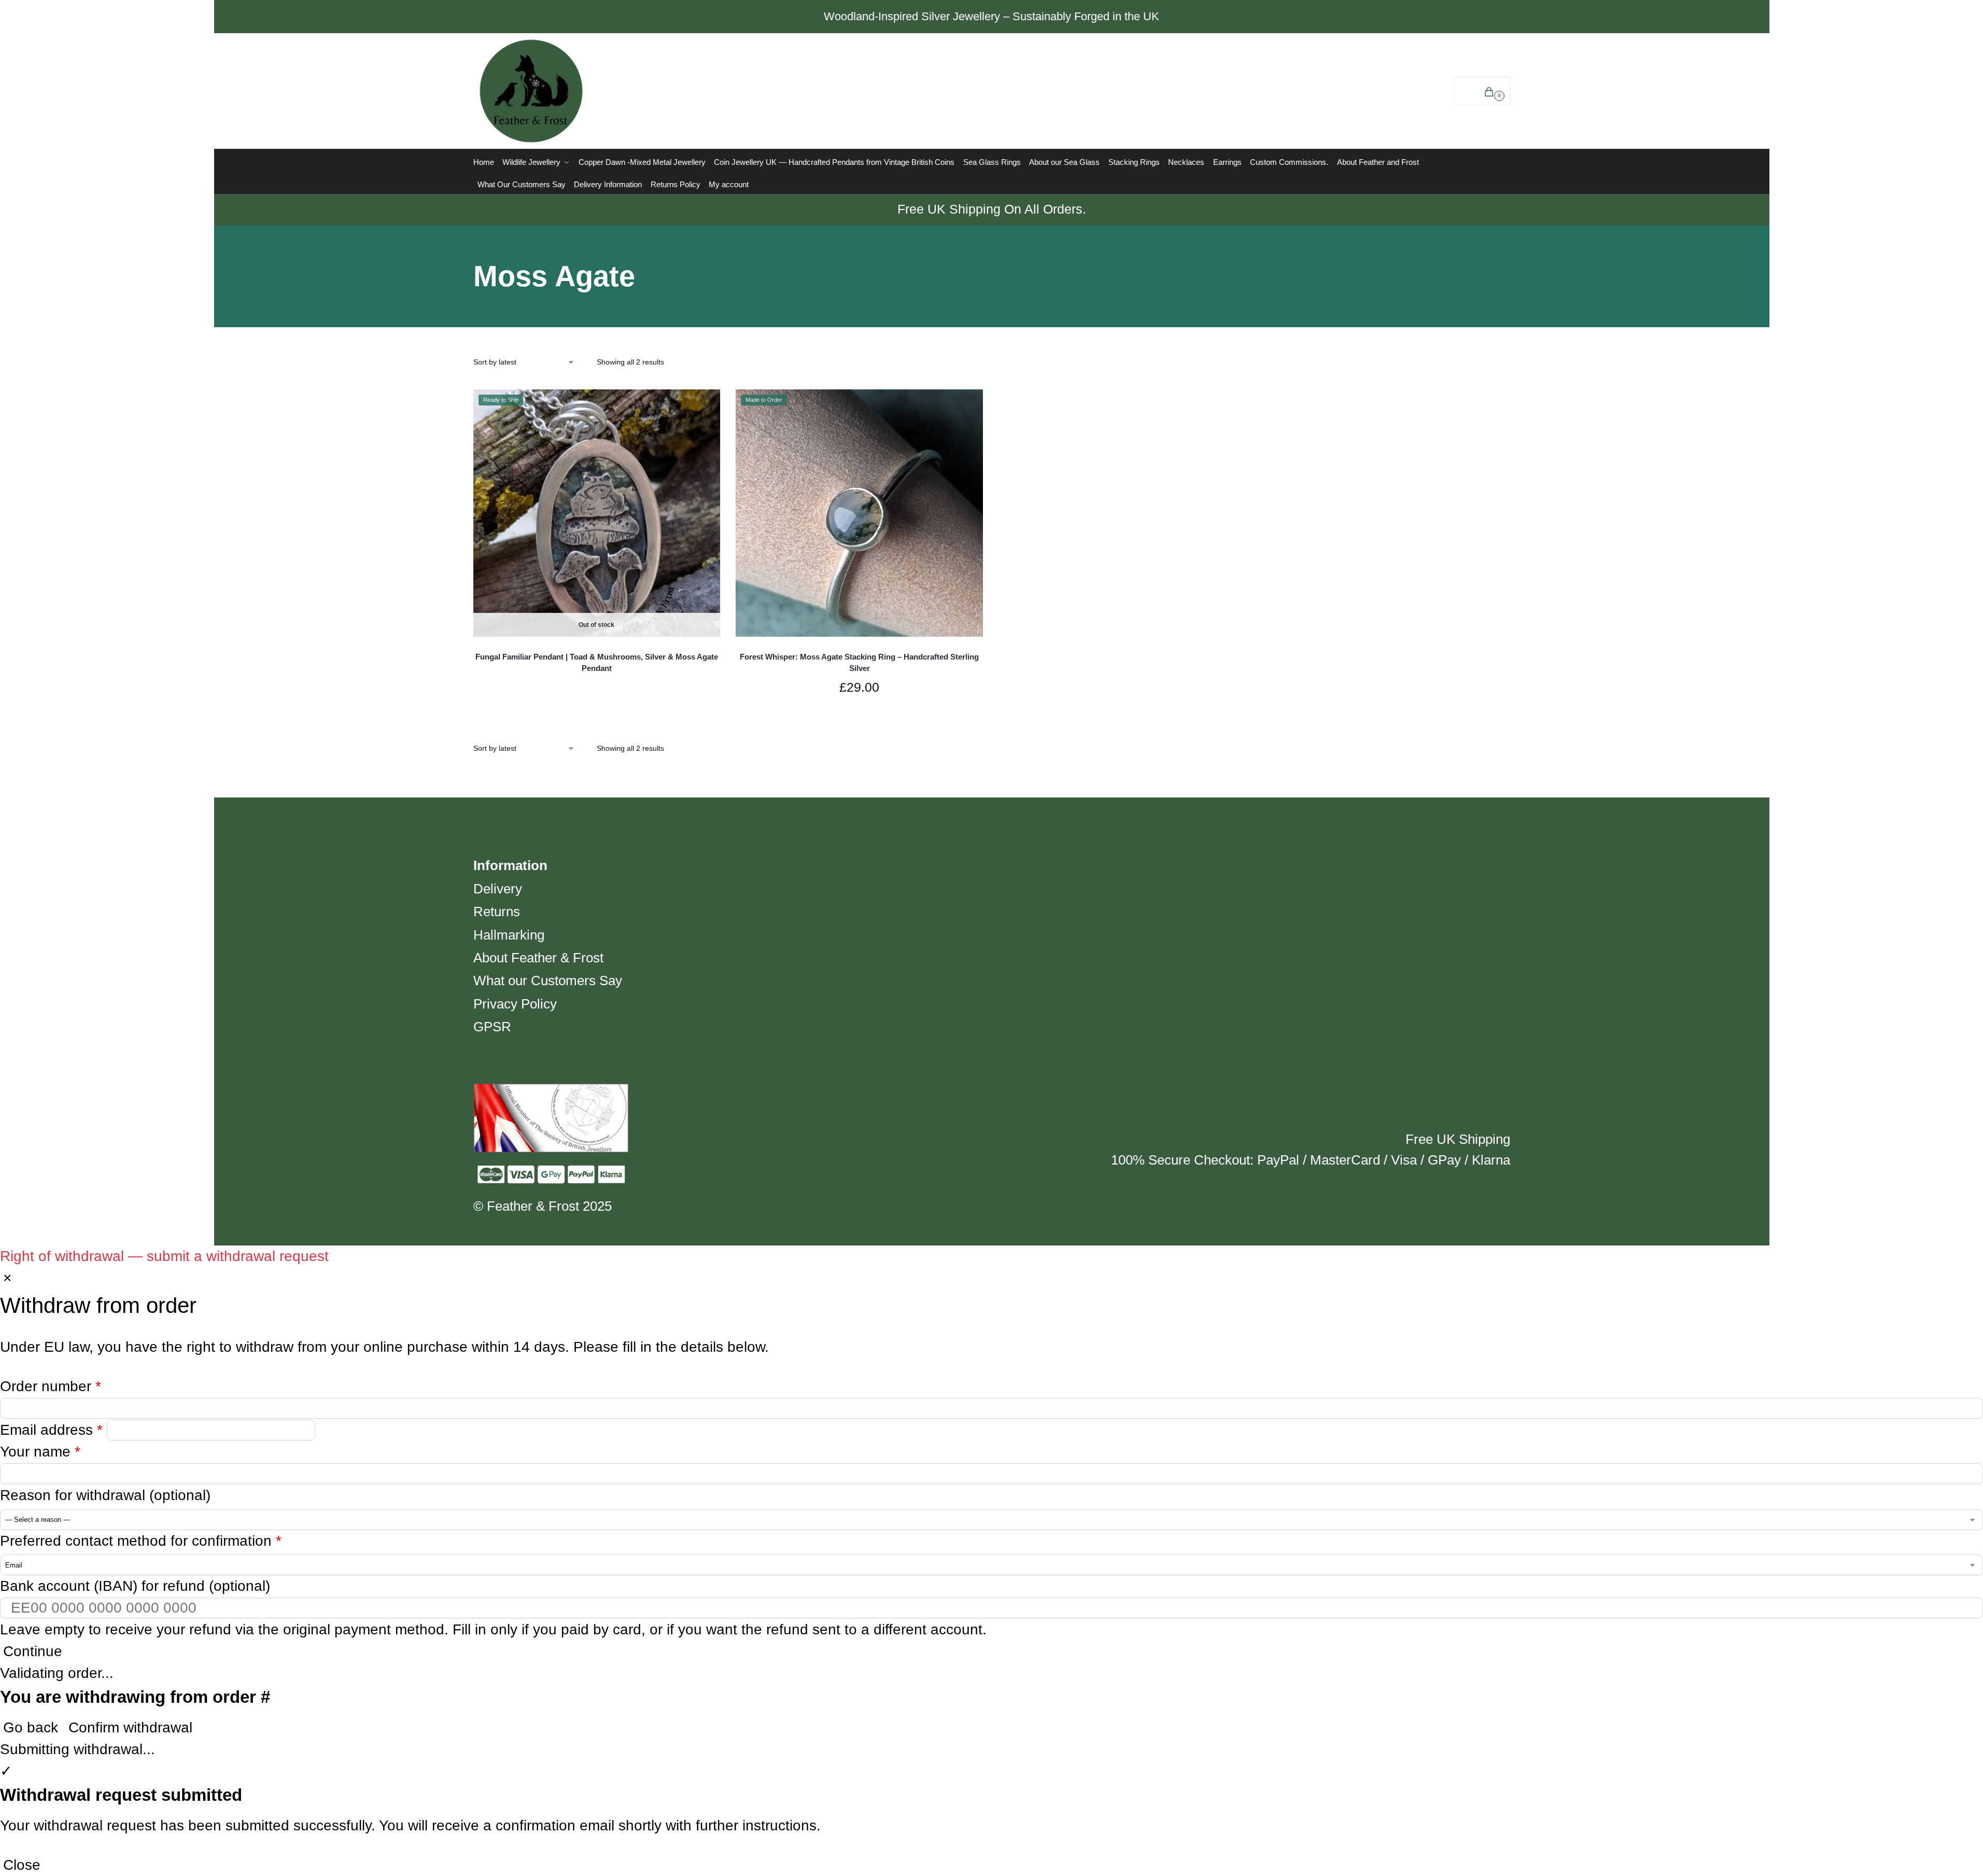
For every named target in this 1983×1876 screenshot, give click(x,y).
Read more (596, 688)
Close (22, 1865)
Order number (51, 1386)
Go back (31, 1727)
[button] (1482, 91)
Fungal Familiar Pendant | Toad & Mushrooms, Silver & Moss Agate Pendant (597, 663)
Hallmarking (509, 935)
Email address (51, 1430)
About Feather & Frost (538, 958)
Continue (33, 1651)
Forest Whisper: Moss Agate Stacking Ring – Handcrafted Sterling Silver (859, 663)
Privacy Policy (515, 1004)
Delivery (498, 889)
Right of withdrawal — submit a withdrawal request (164, 1256)
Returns (497, 912)
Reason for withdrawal (105, 1495)
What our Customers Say (548, 981)
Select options (860, 718)
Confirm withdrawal (130, 1727)
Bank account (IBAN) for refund (135, 1586)
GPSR (492, 1027)
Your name (40, 1452)
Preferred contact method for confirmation (141, 1541)
